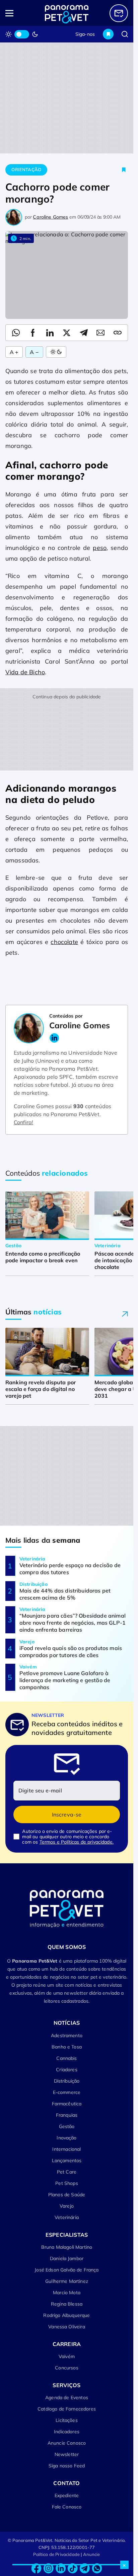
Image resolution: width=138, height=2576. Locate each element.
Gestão (67, 2126)
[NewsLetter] (119, 13)
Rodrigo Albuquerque (66, 2315)
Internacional (66, 2149)
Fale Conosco (67, 2507)
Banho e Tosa (67, 2047)
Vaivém (67, 2356)
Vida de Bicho (25, 672)
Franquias (67, 2115)
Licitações (67, 2420)
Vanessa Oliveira (67, 2327)
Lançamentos (67, 2160)
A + (14, 352)
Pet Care (67, 2172)
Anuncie (92, 2554)
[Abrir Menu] (18, 13)
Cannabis (66, 2058)
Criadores (66, 2070)
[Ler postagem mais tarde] (124, 170)
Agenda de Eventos (67, 2397)
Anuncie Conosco (67, 2443)
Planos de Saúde (67, 2195)
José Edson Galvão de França (66, 2270)
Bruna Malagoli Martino (67, 2247)
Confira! (23, 1122)
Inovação (66, 2138)
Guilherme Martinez (67, 2281)
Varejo (67, 2206)
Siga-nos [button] (85, 34)
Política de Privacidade (56, 2554)
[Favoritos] (108, 34)
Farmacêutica (67, 2104)
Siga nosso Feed (67, 2466)
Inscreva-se (67, 1814)
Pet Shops (66, 2183)
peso (100, 548)
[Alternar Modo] (56, 352)
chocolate (64, 942)
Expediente (67, 2495)
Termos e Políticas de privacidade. (77, 1842)
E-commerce (67, 2092)
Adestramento (67, 2035)
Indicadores (67, 2432)
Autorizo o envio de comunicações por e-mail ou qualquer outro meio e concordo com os (68, 1837)
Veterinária (67, 2217)
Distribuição (67, 2081)
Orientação (26, 169)
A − (34, 352)
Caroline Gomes (50, 217)
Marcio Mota (67, 2293)
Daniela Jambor (67, 2258)
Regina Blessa (67, 2304)
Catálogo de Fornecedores (67, 2409)
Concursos (66, 2368)
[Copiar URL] (118, 333)
